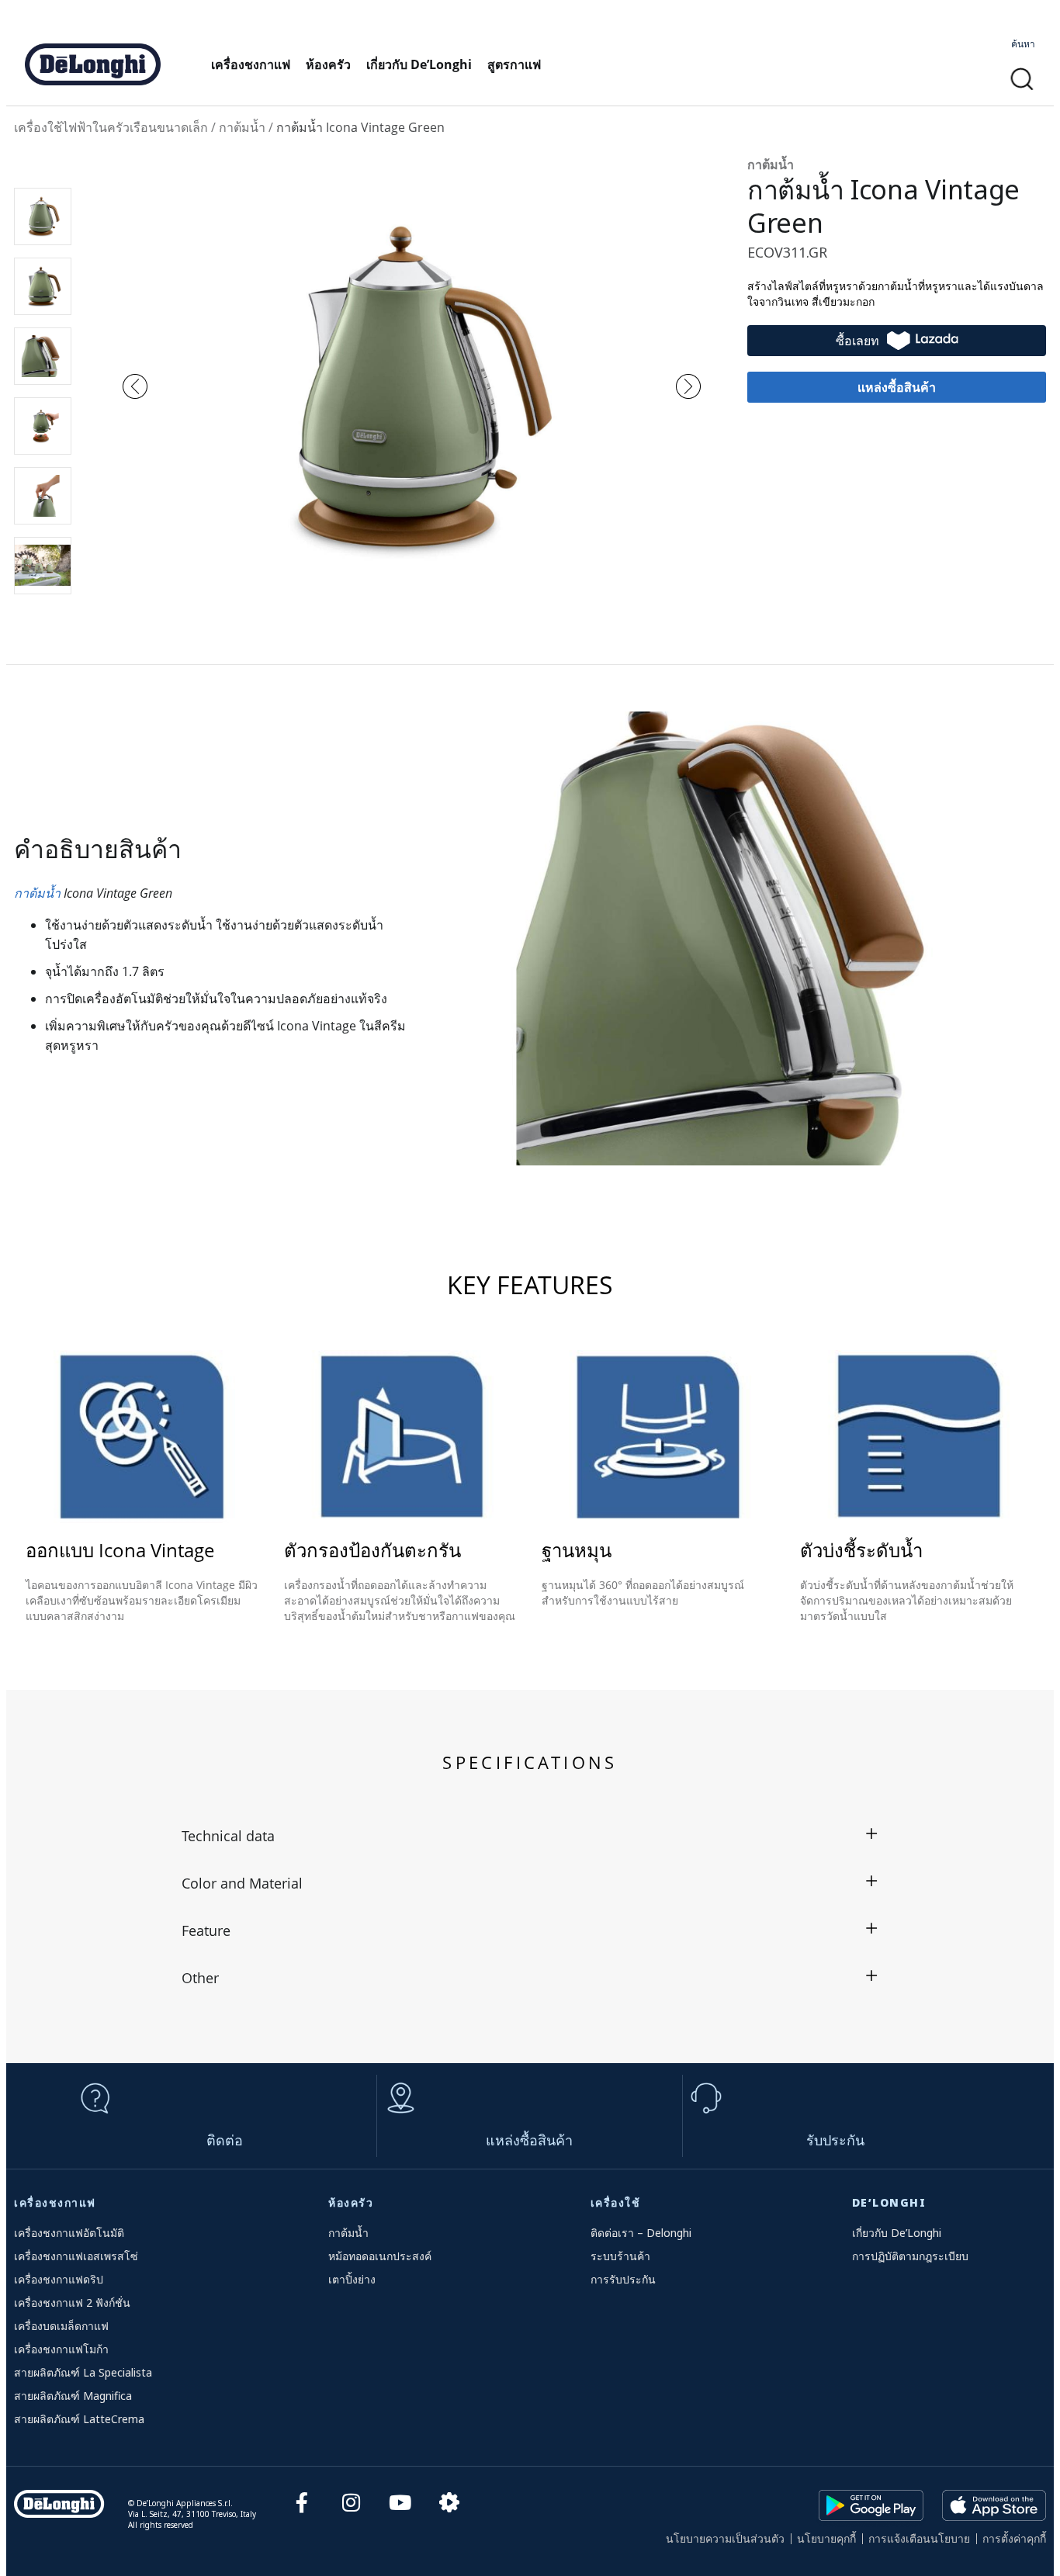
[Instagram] (351, 2502)
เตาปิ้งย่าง (352, 2279)
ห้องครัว (328, 64)
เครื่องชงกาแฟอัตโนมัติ (69, 2233)
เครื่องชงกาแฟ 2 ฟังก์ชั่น (72, 2302)
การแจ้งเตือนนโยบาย (919, 2538)
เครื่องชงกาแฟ (251, 64)
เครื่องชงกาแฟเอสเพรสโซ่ (76, 2256)
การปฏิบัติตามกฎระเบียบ (910, 2256)
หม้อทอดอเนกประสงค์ (380, 2256)
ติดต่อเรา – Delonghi (641, 2233)
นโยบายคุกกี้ (826, 2538)
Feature (206, 1930)
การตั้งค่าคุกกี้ (1014, 2538)
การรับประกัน (623, 2279)
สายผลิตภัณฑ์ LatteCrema (79, 2419)
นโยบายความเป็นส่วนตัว (725, 2538)
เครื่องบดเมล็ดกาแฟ (61, 2326)
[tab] (530, 1835)
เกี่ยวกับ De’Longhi (419, 64)
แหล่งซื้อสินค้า (529, 2140)
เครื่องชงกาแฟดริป (59, 2279)
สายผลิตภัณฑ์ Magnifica (73, 2396)
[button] (1022, 80)
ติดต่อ (225, 2140)
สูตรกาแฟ (514, 64)
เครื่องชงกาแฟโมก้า (61, 2349)
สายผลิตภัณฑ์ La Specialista (83, 2372)
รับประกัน (835, 2140)
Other (200, 1978)
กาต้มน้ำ (37, 893)
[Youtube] (400, 2502)
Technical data (228, 1836)
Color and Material (242, 1883)
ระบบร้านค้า (620, 2256)
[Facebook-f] (302, 2502)
